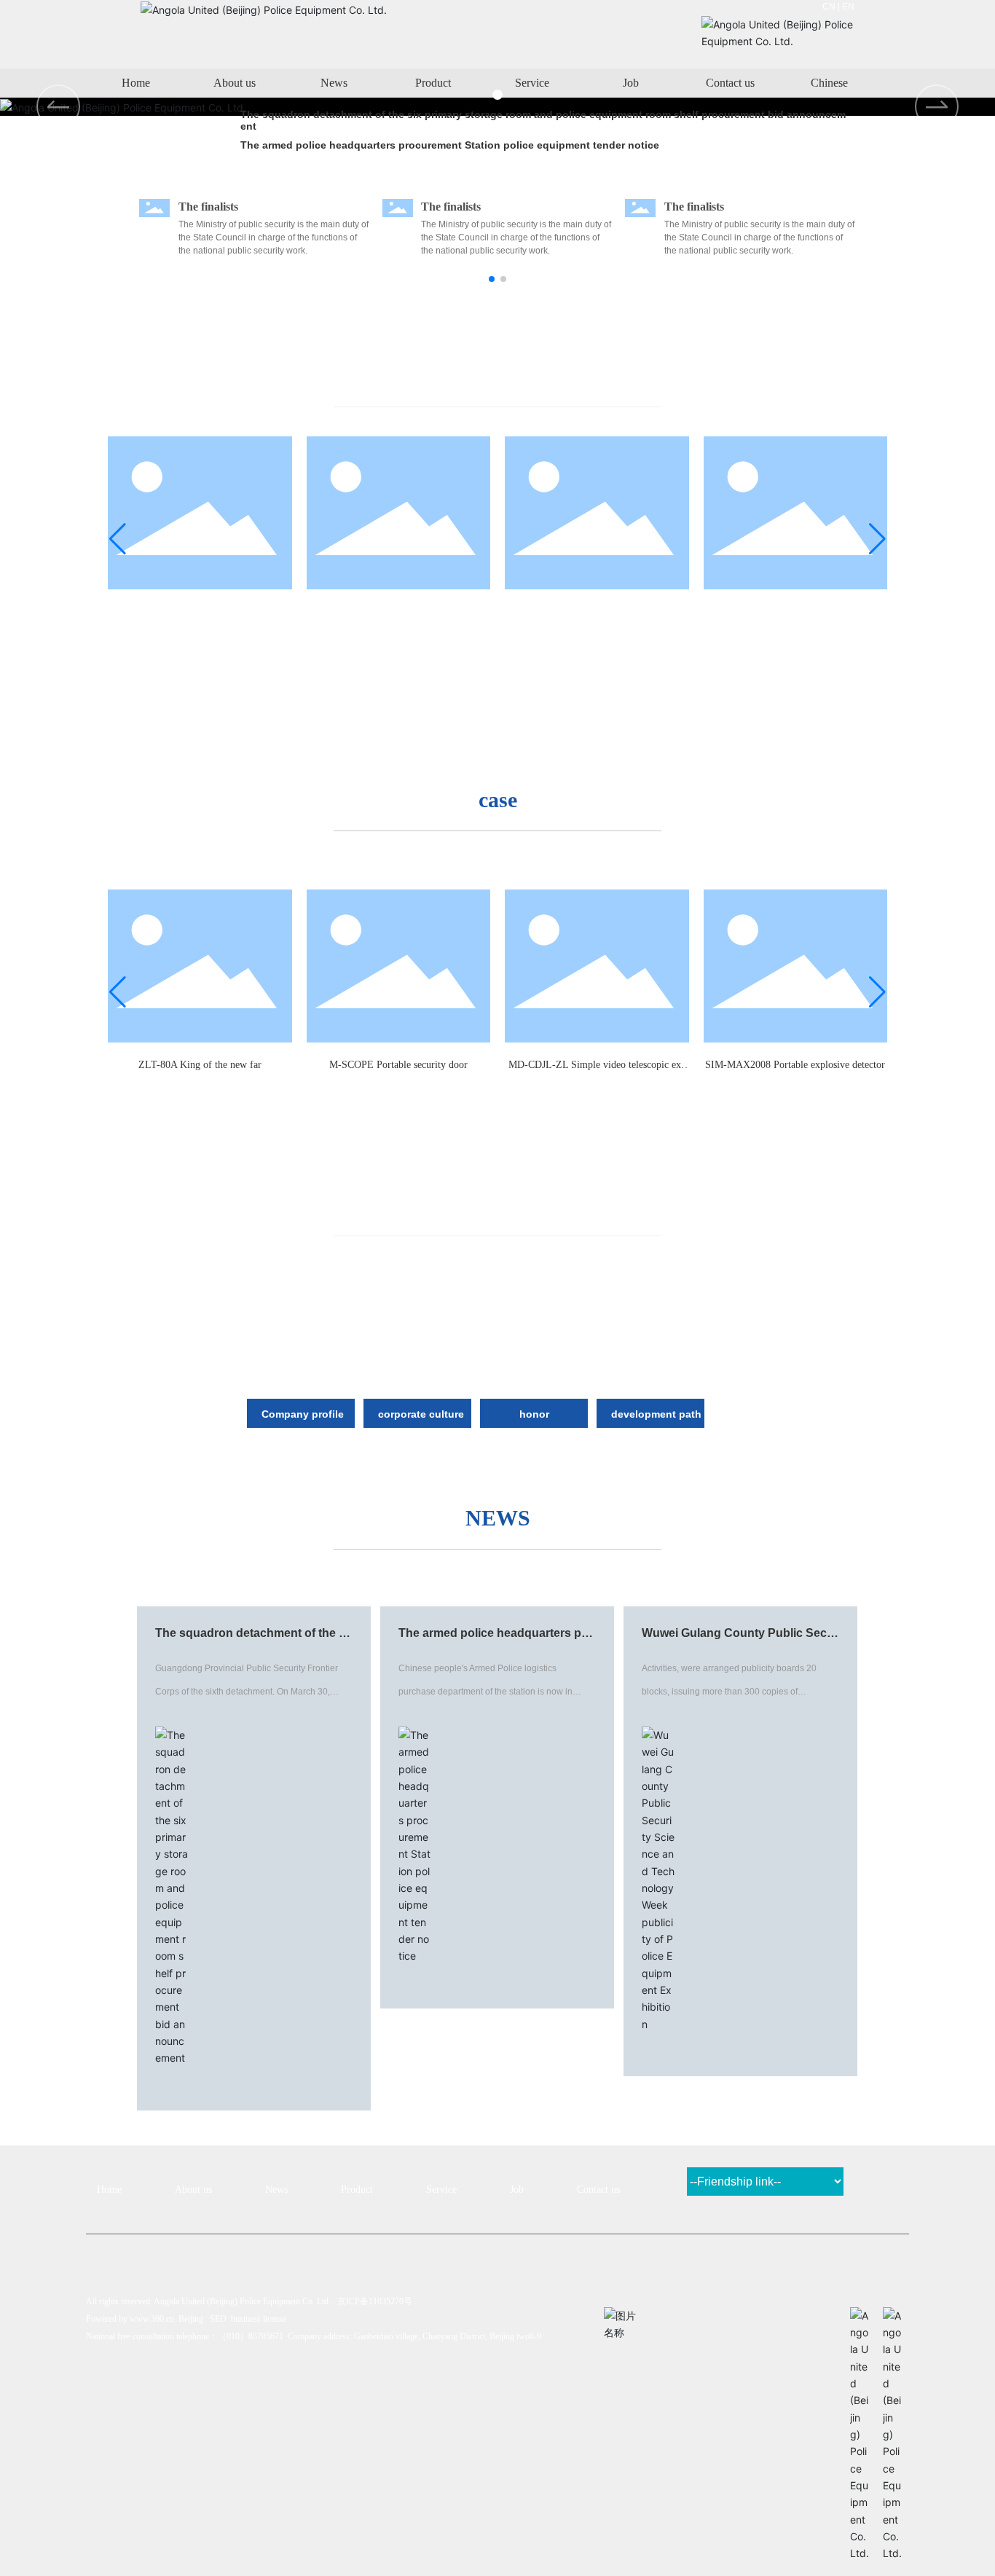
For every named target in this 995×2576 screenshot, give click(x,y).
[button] (937, 106)
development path (656, 1414)
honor (534, 1414)
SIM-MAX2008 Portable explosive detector (795, 612)
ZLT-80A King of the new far (200, 612)
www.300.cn (152, 2319)
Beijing (191, 2319)
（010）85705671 (251, 2336)
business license (259, 2319)
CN (829, 7)
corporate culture (421, 1414)
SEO (218, 2319)
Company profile (303, 1414)
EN (848, 7)
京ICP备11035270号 (375, 2301)
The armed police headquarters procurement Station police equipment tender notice (450, 145)
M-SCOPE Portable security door (398, 612)
